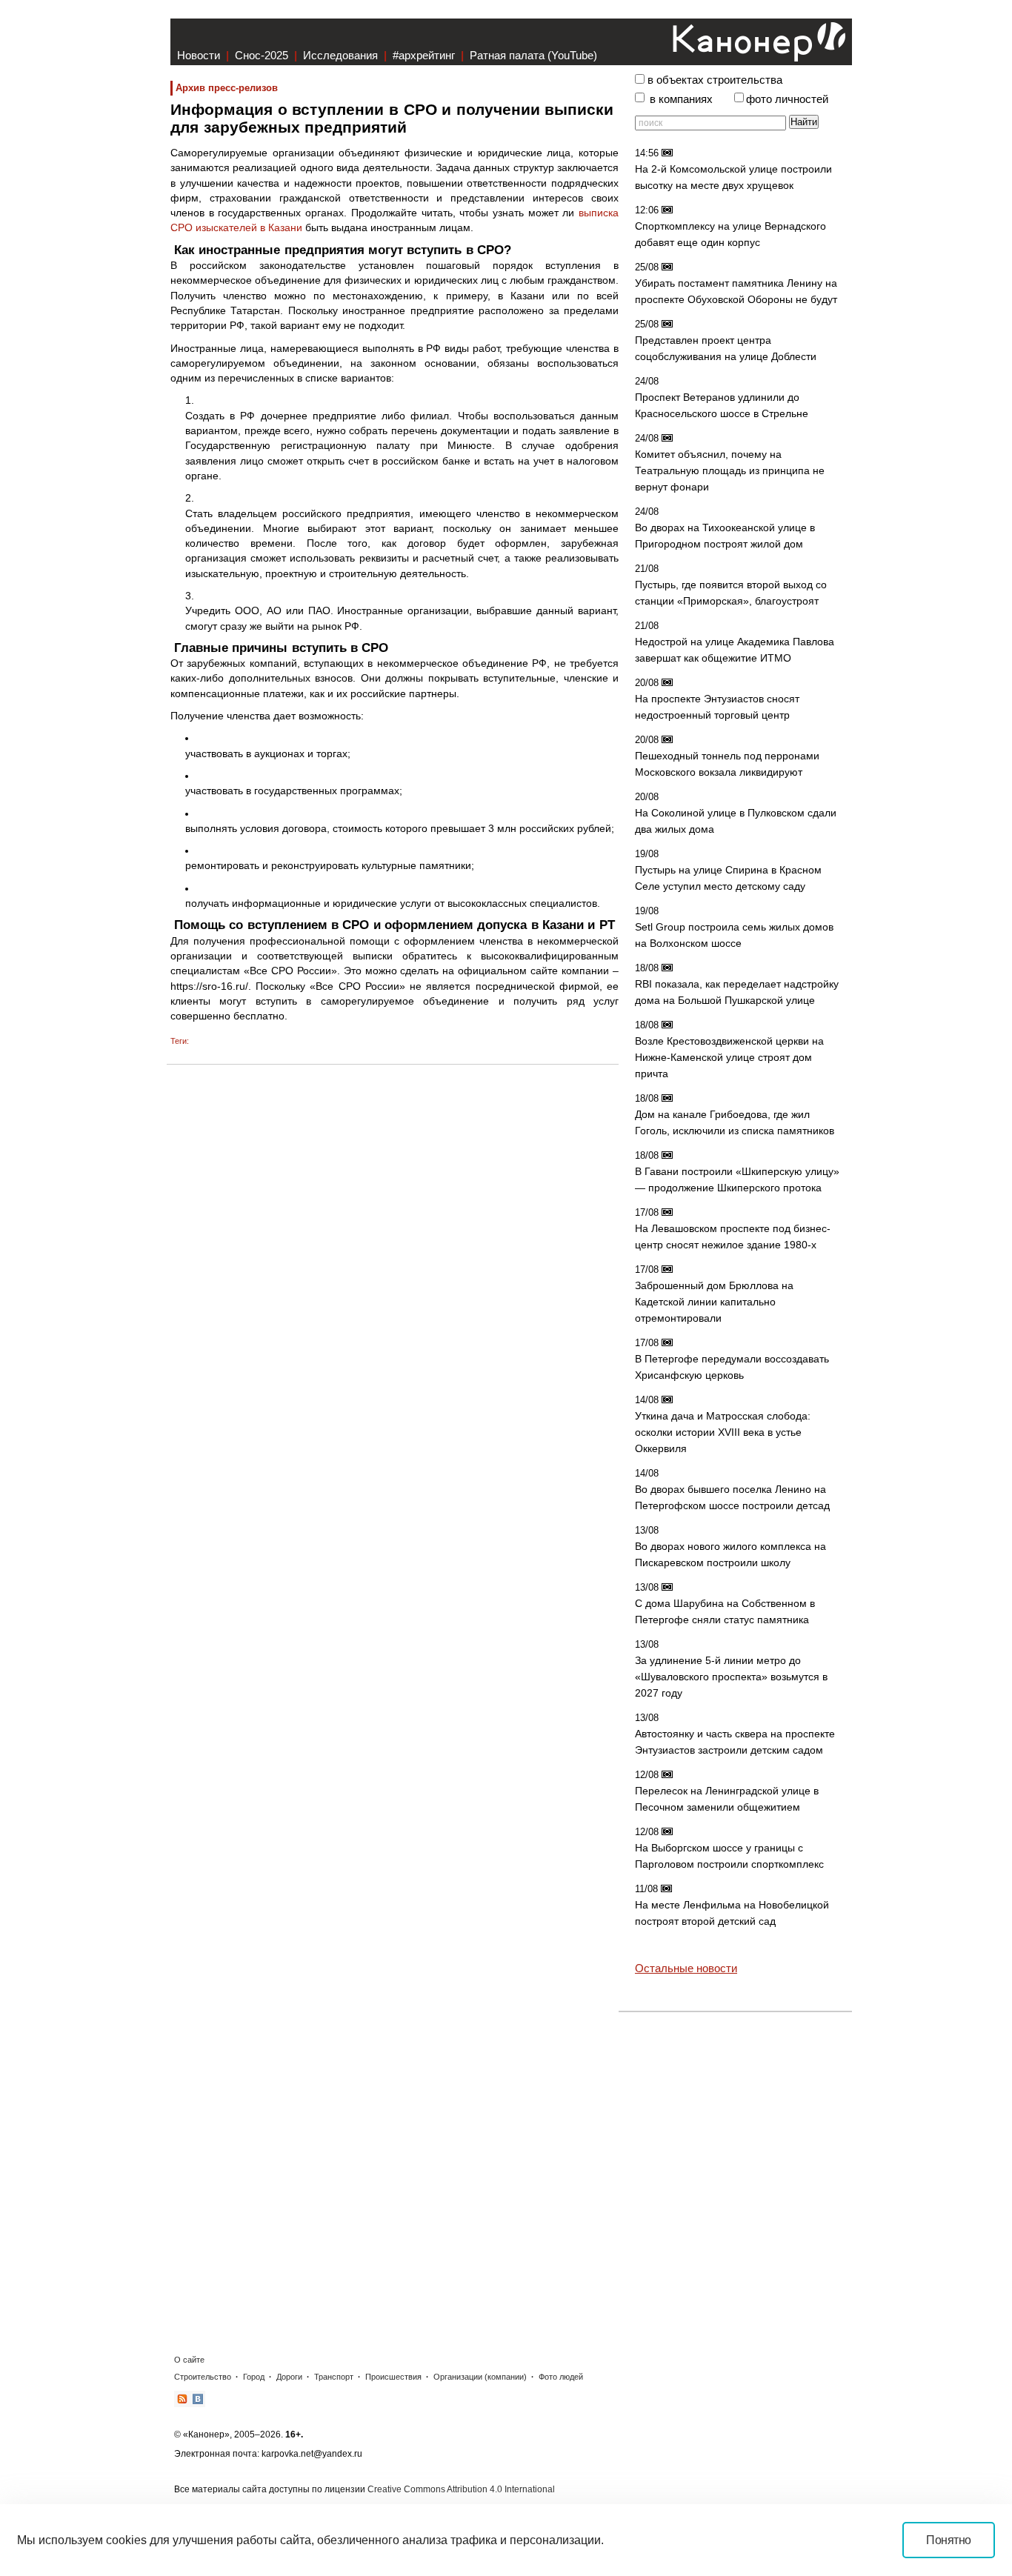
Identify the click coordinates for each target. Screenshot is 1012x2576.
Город (254, 2377)
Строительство (203, 2377)
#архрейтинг (424, 55)
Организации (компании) (480, 2377)
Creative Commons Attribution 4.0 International (461, 2489)
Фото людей (561, 2377)
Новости (199, 55)
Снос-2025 (262, 55)
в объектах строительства (715, 80)
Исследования (340, 55)
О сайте (189, 2360)
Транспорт (334, 2377)
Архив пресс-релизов (227, 88)
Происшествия (393, 2377)
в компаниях (681, 99)
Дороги (289, 2377)
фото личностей (787, 99)
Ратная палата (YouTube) (533, 55)
